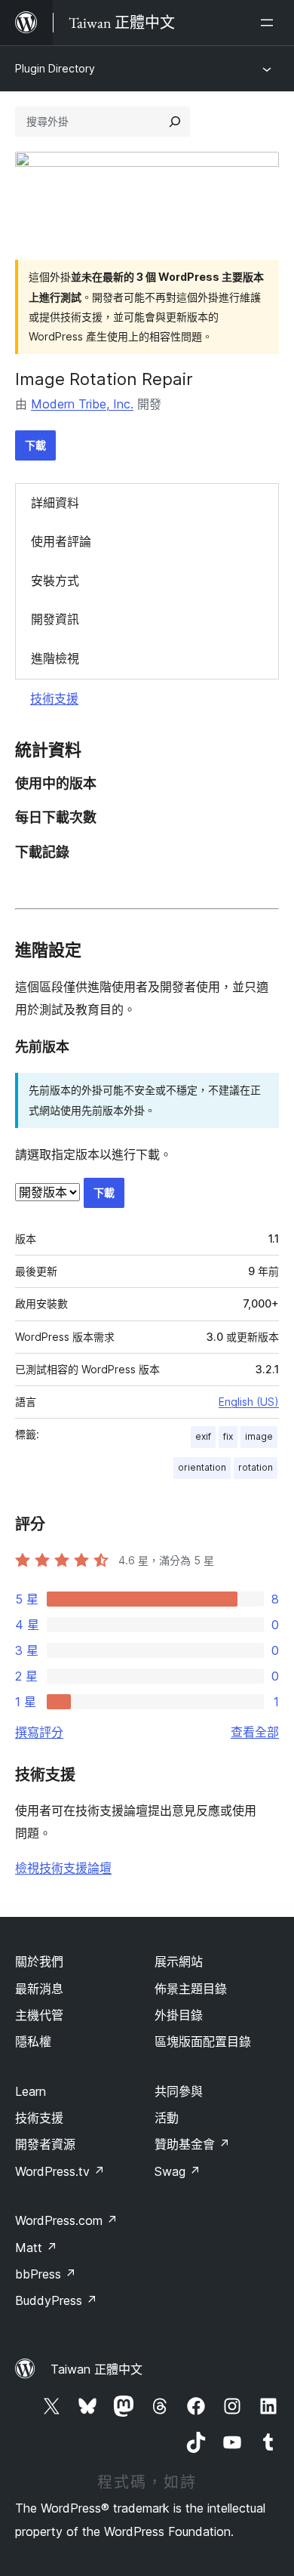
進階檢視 (55, 658)
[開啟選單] (270, 23)
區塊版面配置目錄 (203, 2041)
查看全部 (255, 1732)
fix (228, 1436)
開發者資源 (45, 2144)
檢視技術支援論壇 (63, 1868)
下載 (35, 445)
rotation (256, 1467)
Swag (178, 2171)
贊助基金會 (192, 2144)
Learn (31, 2091)
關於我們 (39, 1961)
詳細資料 (55, 503)
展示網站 (179, 1961)
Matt (36, 2248)
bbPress (46, 2274)
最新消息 (39, 1989)
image (259, 1436)
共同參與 (179, 2091)
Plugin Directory (55, 68)
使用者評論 (61, 541)
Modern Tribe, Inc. (82, 404)
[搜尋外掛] (175, 122)
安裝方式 (55, 581)
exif (203, 1436)
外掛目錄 (179, 2015)
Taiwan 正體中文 (96, 2369)
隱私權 (33, 2041)
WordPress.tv (60, 2171)
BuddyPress (56, 2300)
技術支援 (54, 698)
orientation (202, 1467)
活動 (167, 2118)
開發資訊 (55, 619)
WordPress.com (66, 2220)
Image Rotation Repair (104, 379)
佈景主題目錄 (191, 1989)
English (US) (249, 1402)
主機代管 (39, 2015)
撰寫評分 (39, 1732)
